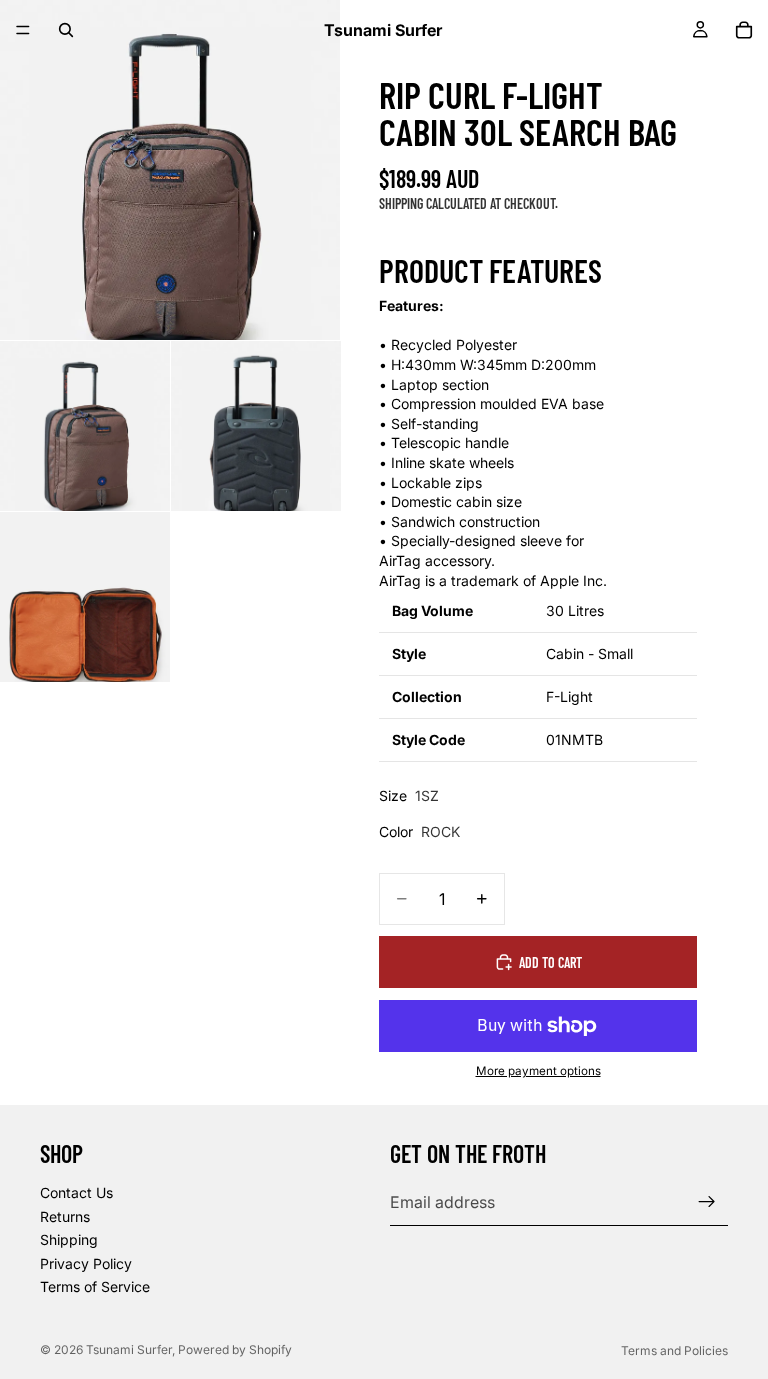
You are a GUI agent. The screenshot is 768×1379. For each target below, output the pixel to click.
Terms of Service (95, 1286)
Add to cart (550, 962)
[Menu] (23, 30)
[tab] (538, 274)
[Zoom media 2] (85, 426)
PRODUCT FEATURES (490, 270)
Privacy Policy (86, 1263)
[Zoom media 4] (85, 597)
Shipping (69, 1239)
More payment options (538, 1071)
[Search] (66, 30)
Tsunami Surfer (129, 1349)
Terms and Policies (674, 1350)
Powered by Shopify (235, 1349)
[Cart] (744, 30)
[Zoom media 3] (256, 426)
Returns (65, 1216)
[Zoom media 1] (170, 170)
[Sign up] (707, 1202)
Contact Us (76, 1192)
